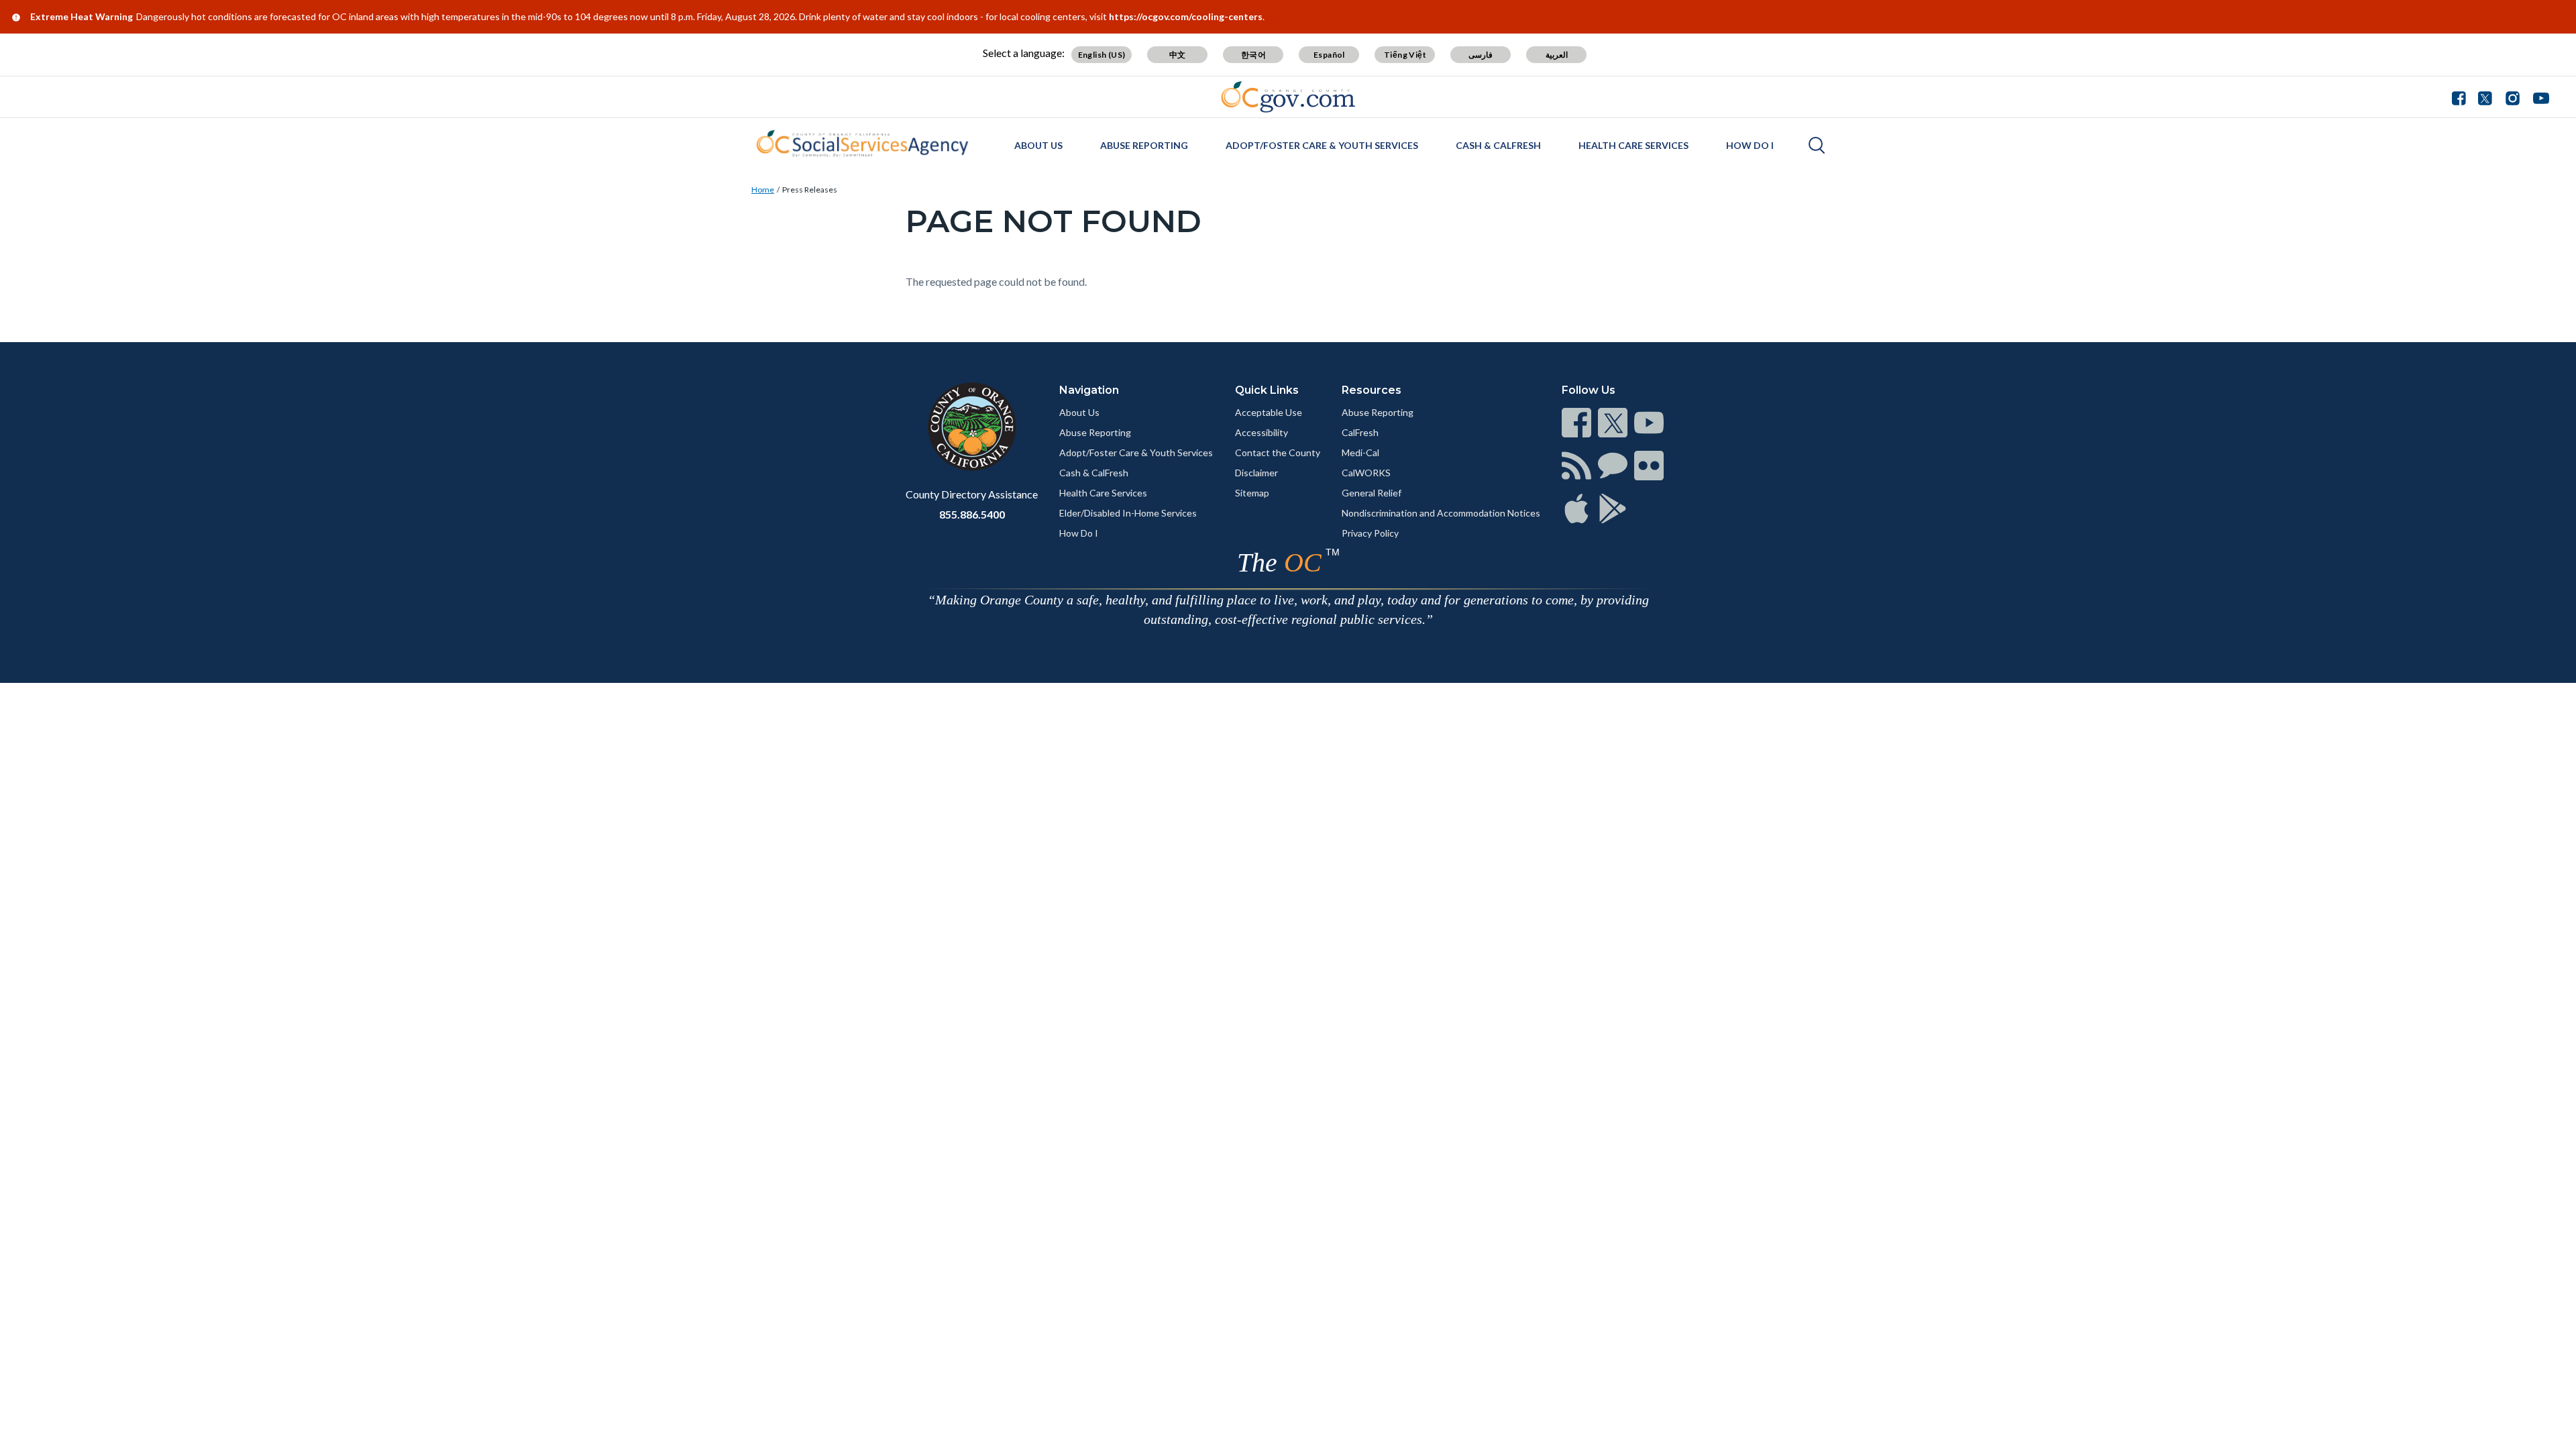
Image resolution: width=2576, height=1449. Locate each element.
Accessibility (1262, 432)
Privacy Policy (1370, 533)
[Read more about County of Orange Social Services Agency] (862, 144)
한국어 (1253, 55)
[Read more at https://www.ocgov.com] (972, 427)
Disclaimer (1256, 473)
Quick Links (1267, 390)
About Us (1038, 145)
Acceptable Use (1269, 412)
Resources (1372, 390)
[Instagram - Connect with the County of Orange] (2513, 97)
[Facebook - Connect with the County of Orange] (2462, 97)
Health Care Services (1633, 145)
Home (763, 190)
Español (1329, 55)
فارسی (1481, 55)
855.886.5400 (972, 514)
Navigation (1089, 390)
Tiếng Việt (1405, 55)
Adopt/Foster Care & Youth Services (1322, 145)
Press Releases (810, 190)
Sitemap (1252, 493)
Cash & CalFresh (1498, 145)
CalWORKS (1366, 473)
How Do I (1750, 145)
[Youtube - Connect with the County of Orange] (2538, 97)
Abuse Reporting (1144, 145)
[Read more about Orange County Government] (1288, 97)
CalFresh (1360, 432)
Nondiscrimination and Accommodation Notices (1441, 513)
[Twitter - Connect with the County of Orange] (2485, 97)
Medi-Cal (1360, 452)
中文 (1178, 55)
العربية (1557, 55)
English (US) (1102, 55)
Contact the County (1278, 452)
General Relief (1372, 493)
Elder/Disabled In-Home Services (1128, 513)
